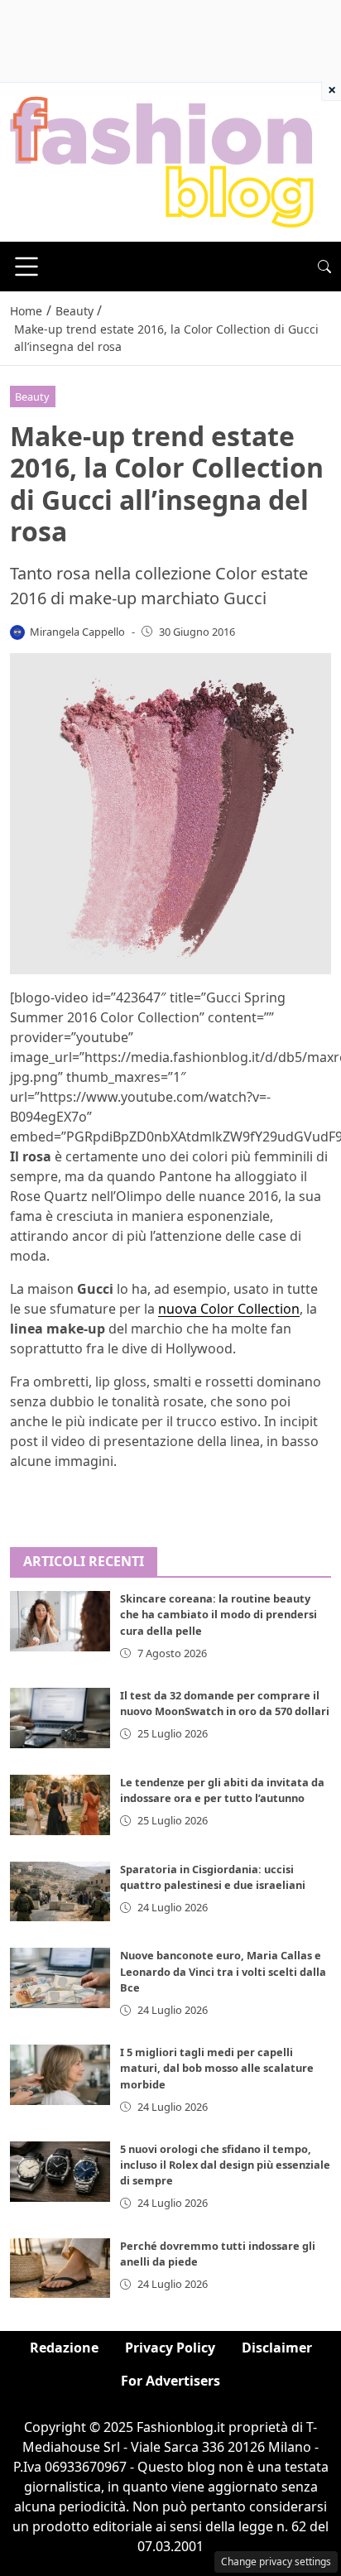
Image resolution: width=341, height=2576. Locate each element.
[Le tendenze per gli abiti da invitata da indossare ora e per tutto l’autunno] (60, 1805)
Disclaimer (277, 2348)
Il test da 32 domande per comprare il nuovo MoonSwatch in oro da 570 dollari (225, 1703)
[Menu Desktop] (26, 267)
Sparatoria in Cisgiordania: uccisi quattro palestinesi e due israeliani (213, 1877)
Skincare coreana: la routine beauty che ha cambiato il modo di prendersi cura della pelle (219, 1614)
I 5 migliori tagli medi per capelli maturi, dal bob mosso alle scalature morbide (217, 2068)
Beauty (32, 396)
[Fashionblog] (162, 161)
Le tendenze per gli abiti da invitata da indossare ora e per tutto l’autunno (222, 1790)
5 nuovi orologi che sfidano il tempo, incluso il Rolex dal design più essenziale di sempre (225, 2165)
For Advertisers (170, 2381)
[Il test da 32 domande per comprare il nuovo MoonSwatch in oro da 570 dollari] (60, 1718)
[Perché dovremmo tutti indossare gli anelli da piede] (60, 2268)
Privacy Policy (170, 2348)
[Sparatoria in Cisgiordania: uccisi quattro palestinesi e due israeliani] (60, 1892)
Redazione (64, 2348)
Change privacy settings (276, 2562)
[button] (324, 267)
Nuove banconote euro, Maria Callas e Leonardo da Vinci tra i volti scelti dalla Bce (223, 1971)
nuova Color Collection (229, 1309)
